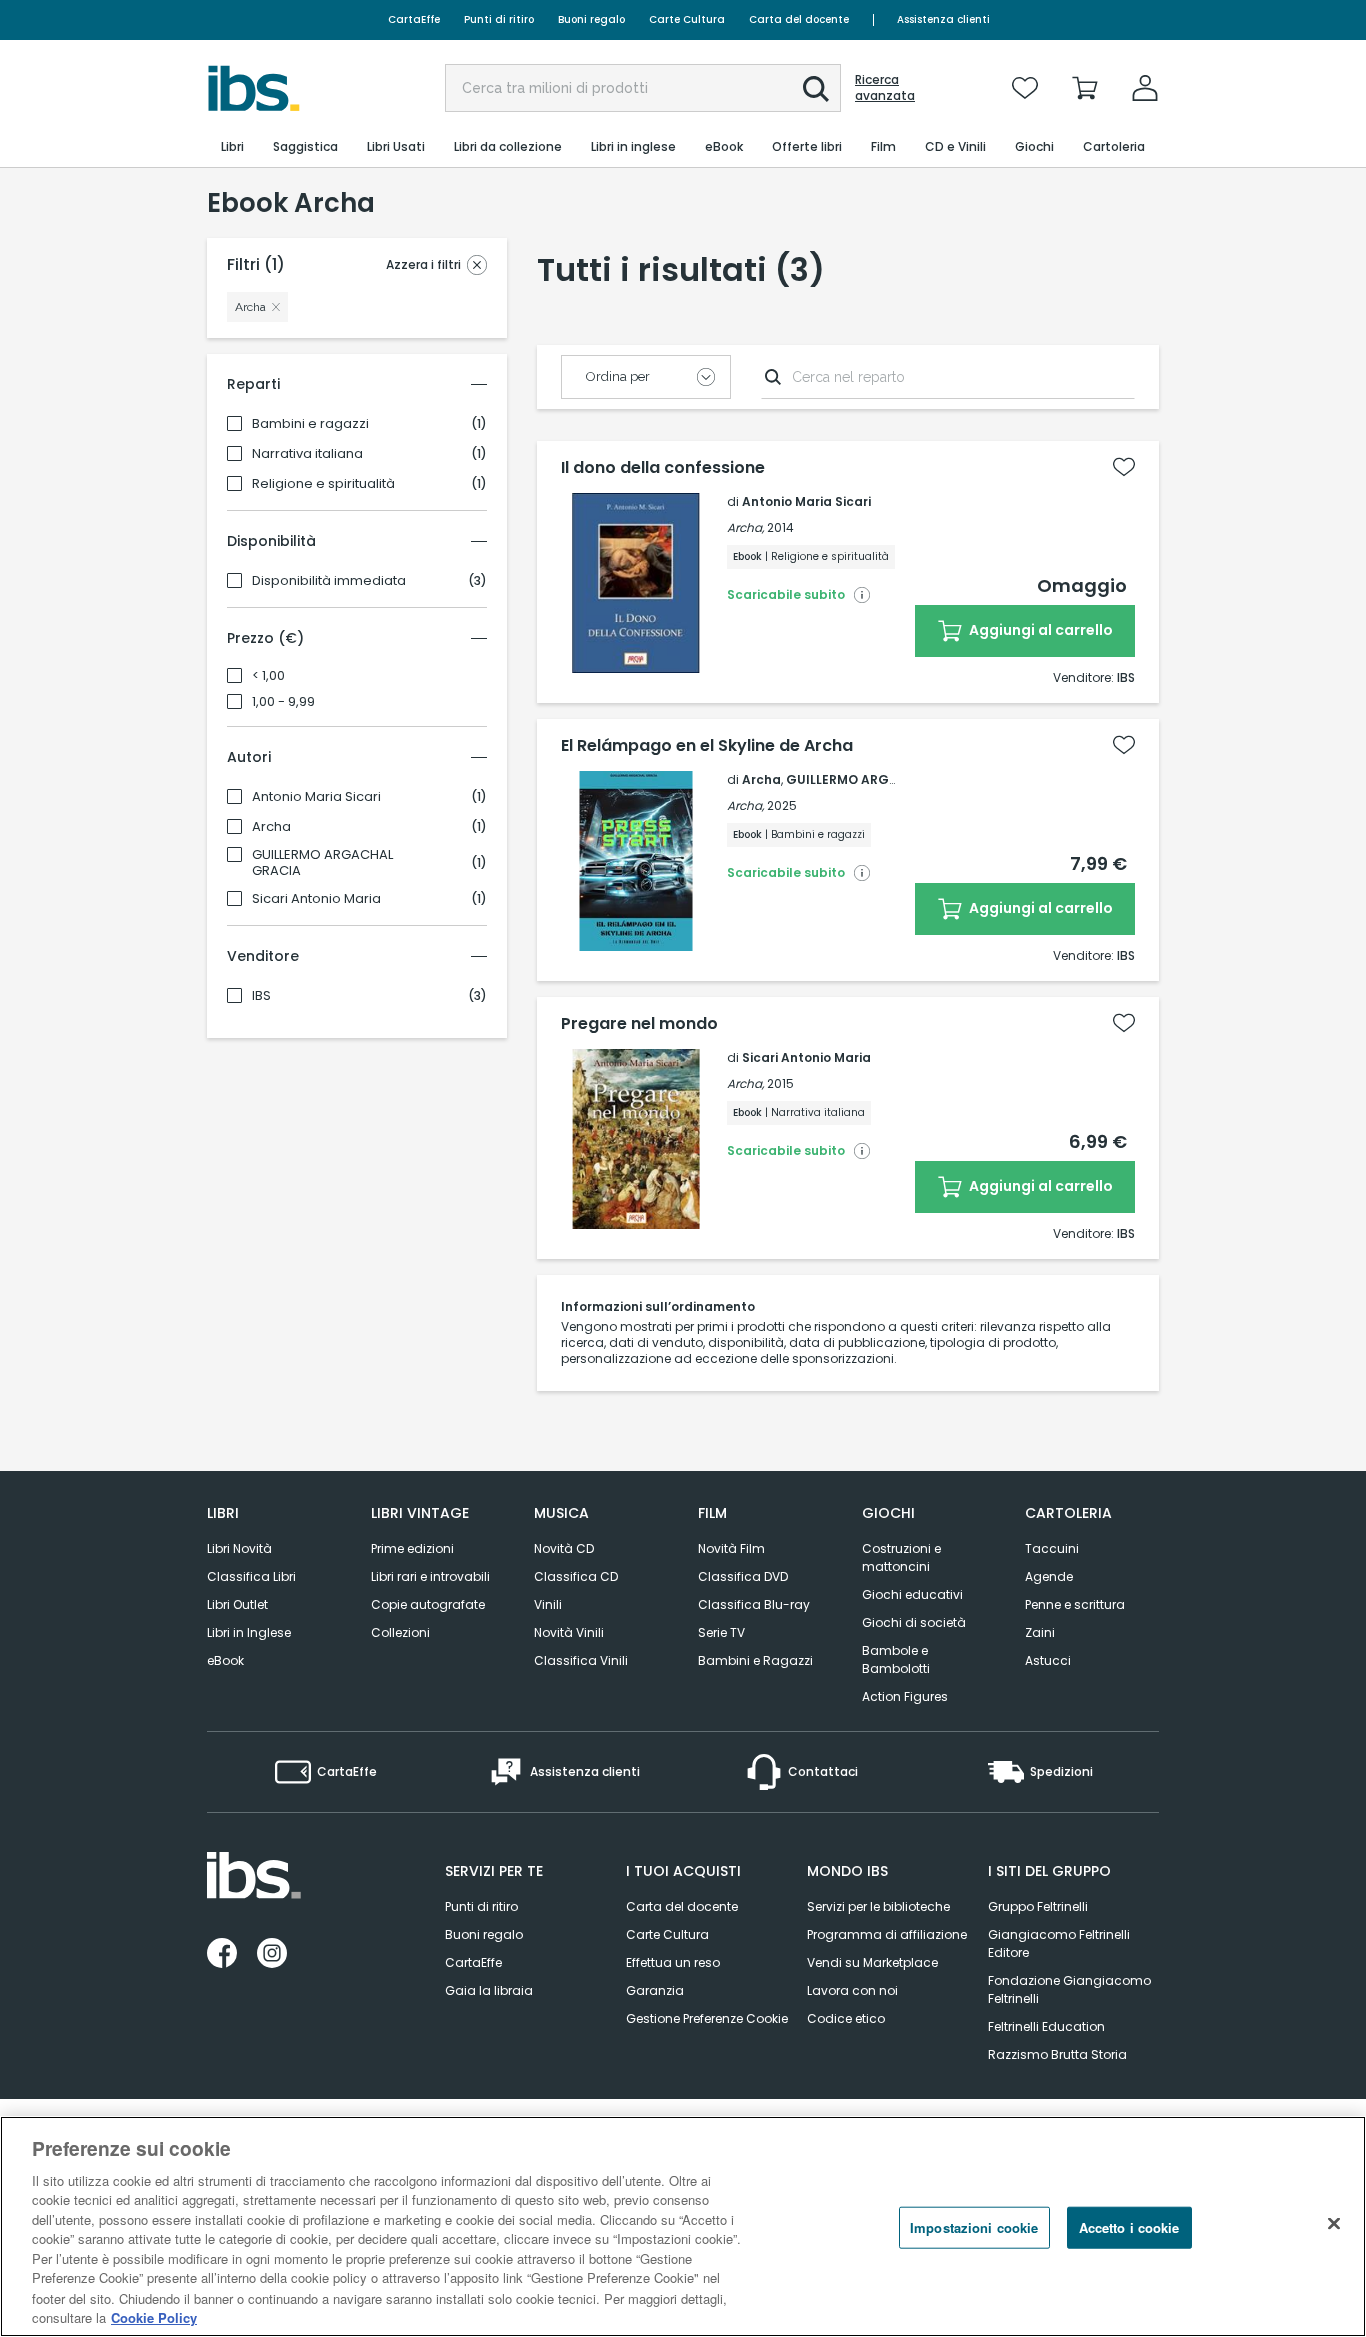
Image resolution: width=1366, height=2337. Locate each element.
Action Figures (905, 1696)
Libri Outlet (237, 1604)
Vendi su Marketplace (872, 1962)
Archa (271, 827)
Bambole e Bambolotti (896, 1659)
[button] (816, 89)
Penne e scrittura (1075, 1604)
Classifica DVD (743, 1576)
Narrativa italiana (307, 454)
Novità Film (731, 1548)
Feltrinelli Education (1046, 2026)
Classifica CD (576, 1576)
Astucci (1048, 1660)
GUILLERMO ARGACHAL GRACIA (322, 863)
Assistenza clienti (943, 19)
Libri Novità (239, 1548)
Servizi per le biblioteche (878, 1906)
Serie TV (721, 1632)
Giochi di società (914, 1622)
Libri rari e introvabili (430, 1576)
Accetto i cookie (1129, 2227)
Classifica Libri (251, 1576)
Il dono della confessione (663, 468)
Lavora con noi (852, 1990)
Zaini (1040, 1632)
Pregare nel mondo (639, 1024)
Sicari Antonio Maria (316, 899)
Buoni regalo (591, 19)
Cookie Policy (154, 2316)
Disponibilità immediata (329, 581)
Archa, (745, 527)
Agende (1049, 1576)
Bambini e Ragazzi (755, 1660)
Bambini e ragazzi (310, 424)
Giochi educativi (912, 1594)
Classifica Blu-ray (754, 1604)
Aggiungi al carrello (1039, 630)
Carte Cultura (687, 19)
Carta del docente (799, 19)
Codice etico (846, 2018)
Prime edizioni (412, 1548)
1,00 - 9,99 (283, 702)
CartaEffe (414, 19)
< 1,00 (268, 676)
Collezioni (400, 1632)
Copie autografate (428, 1604)
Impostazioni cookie (974, 2227)
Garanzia (655, 1990)
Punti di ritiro (499, 19)
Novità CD (564, 1548)
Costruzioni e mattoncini (901, 1557)
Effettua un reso (673, 1962)
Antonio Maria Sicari (316, 797)
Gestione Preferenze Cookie (707, 2018)
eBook (225, 1660)
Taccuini (1052, 1548)
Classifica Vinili (581, 1660)
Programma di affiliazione (887, 1934)
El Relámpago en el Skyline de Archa (707, 746)
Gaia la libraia (489, 1990)
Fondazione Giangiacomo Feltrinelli (1069, 1989)
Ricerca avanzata (885, 88)
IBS (261, 996)
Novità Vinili (569, 1632)
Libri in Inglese (249, 1632)
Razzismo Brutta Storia (1057, 2054)
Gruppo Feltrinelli (1038, 1906)
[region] (683, 2226)
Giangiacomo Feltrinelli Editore (1059, 1943)
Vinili (548, 1604)
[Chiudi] (1334, 2224)
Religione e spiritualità (323, 484)
